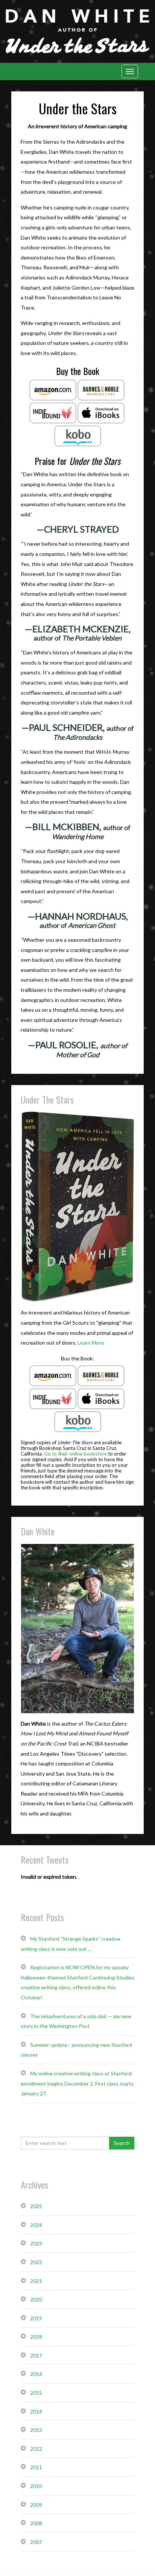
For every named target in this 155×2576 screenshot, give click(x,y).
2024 (36, 2225)
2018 (36, 2337)
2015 (36, 2393)
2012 (36, 2449)
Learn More (91, 1343)
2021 (36, 2281)
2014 (36, 2411)
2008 (36, 2523)
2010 (36, 2486)
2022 (36, 2262)
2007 (36, 2542)
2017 (36, 2355)
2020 (36, 2299)
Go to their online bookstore (75, 1454)
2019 (36, 2318)
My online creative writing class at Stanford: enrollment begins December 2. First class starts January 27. (77, 2083)
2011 (36, 2467)
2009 (36, 2505)
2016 (36, 2374)
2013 (36, 2430)
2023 (36, 2243)
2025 (36, 2206)
